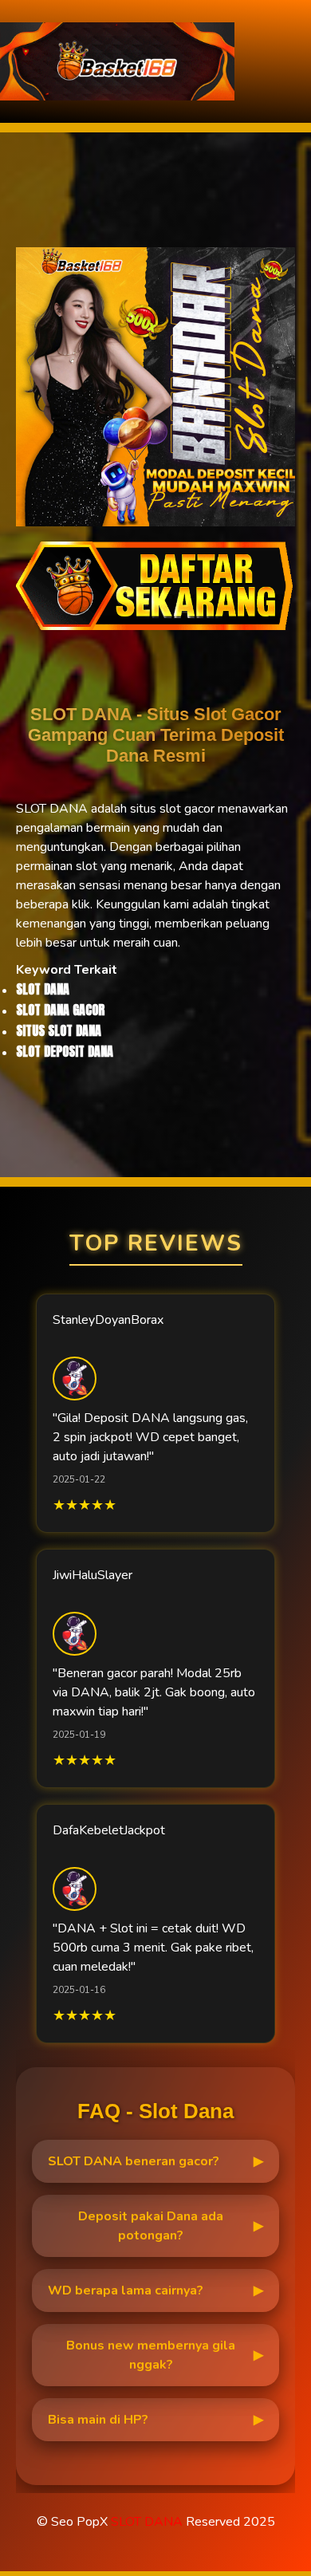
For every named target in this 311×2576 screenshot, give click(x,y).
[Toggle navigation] (294, 62)
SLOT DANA (147, 2522)
